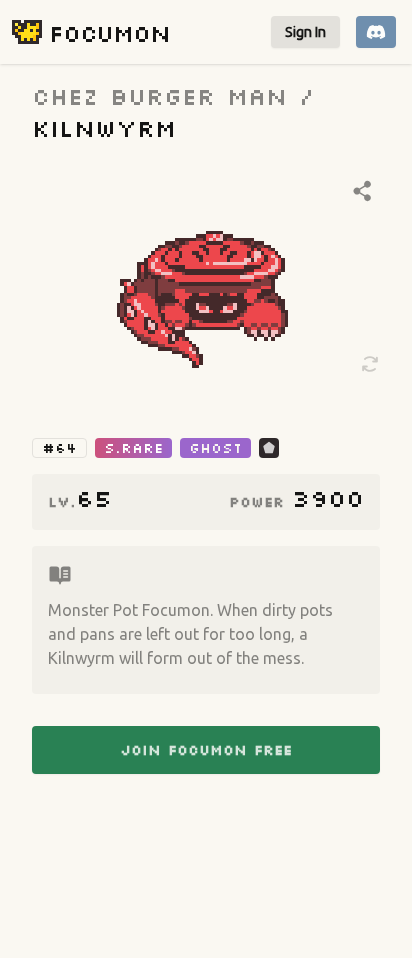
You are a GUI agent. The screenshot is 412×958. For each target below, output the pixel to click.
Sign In (305, 32)
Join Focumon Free (206, 750)
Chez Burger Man (159, 95)
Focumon (109, 32)
